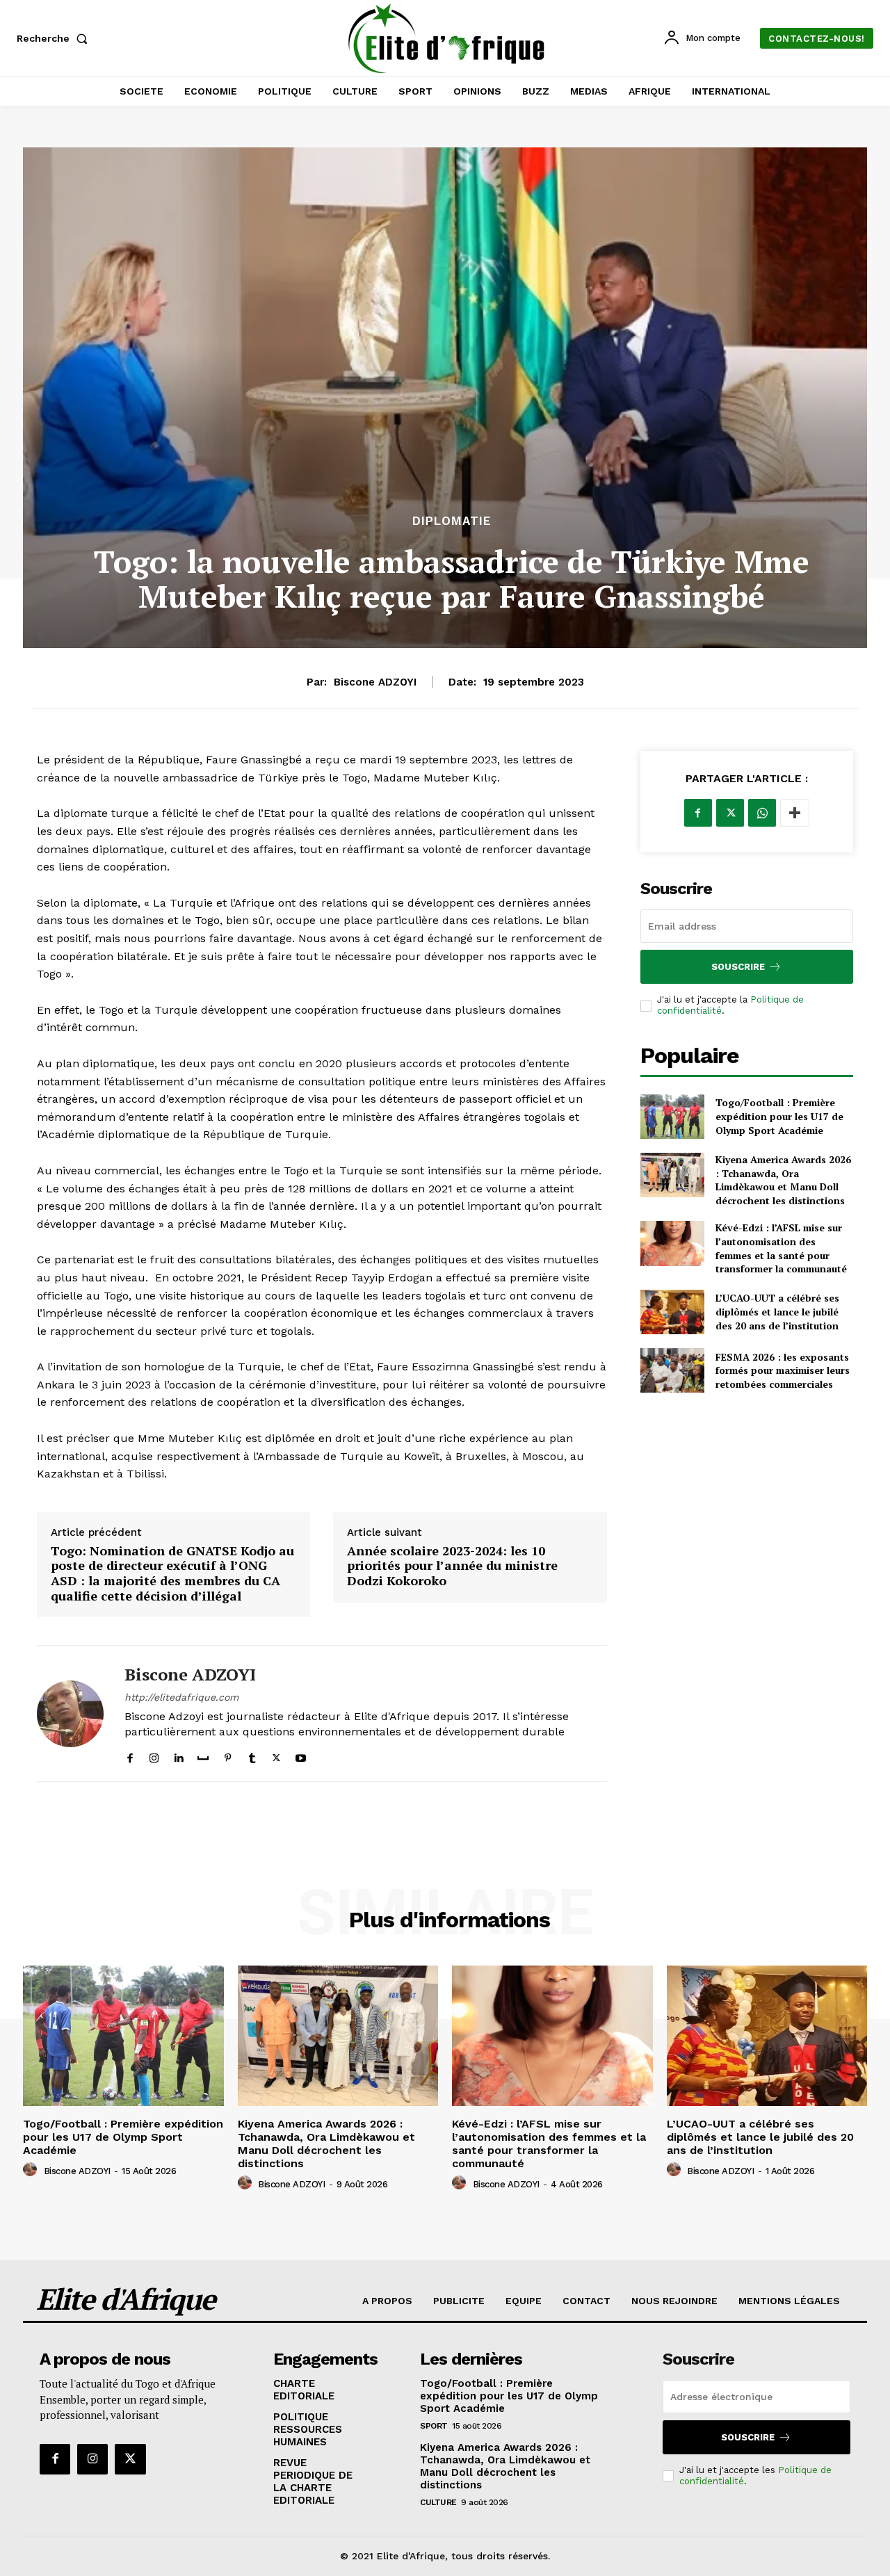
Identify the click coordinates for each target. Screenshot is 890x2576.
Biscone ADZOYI (375, 682)
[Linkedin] (178, 1755)
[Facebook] (130, 1755)
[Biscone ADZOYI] (70, 1714)
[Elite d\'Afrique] (447, 38)
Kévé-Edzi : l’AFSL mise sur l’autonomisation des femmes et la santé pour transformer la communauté (781, 1248)
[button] (55, 38)
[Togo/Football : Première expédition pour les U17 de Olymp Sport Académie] (672, 1117)
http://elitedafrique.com (181, 1697)
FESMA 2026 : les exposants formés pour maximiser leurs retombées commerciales (783, 1370)
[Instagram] (154, 1755)
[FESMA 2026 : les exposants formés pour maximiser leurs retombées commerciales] (672, 1370)
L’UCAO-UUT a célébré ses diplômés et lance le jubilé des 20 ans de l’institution (777, 1311)
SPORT (434, 2426)
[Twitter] (276, 1755)
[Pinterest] (228, 1755)
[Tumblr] (252, 1755)
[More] (795, 813)
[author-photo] (32, 2170)
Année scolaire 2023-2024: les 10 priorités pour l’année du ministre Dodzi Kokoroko (452, 1566)
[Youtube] (301, 1755)
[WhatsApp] (762, 813)
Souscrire (738, 967)
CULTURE (438, 2502)
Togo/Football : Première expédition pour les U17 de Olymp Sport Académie (779, 1116)
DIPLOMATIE (452, 521)
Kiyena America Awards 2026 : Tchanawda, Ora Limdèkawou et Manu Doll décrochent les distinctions (783, 1180)
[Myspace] (203, 1755)
